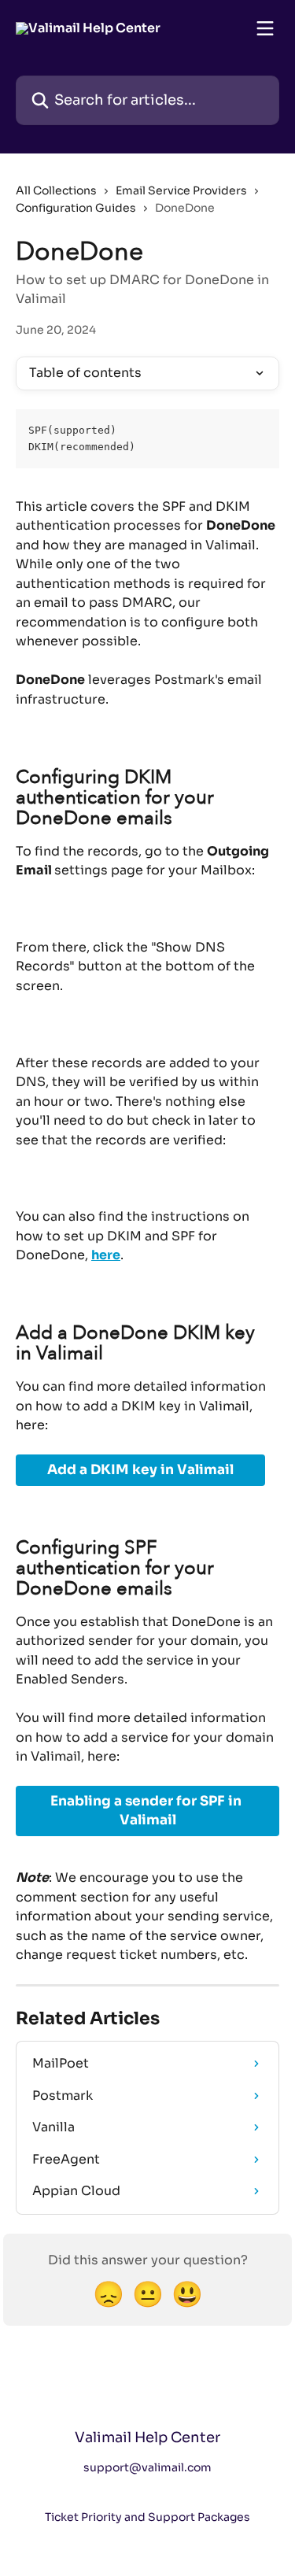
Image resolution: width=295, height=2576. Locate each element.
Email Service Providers (181, 190)
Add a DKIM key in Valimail (140, 1470)
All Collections (56, 190)
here (106, 1255)
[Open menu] (265, 28)
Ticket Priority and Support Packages (147, 2517)
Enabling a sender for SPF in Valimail (147, 1811)
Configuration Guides (76, 208)
